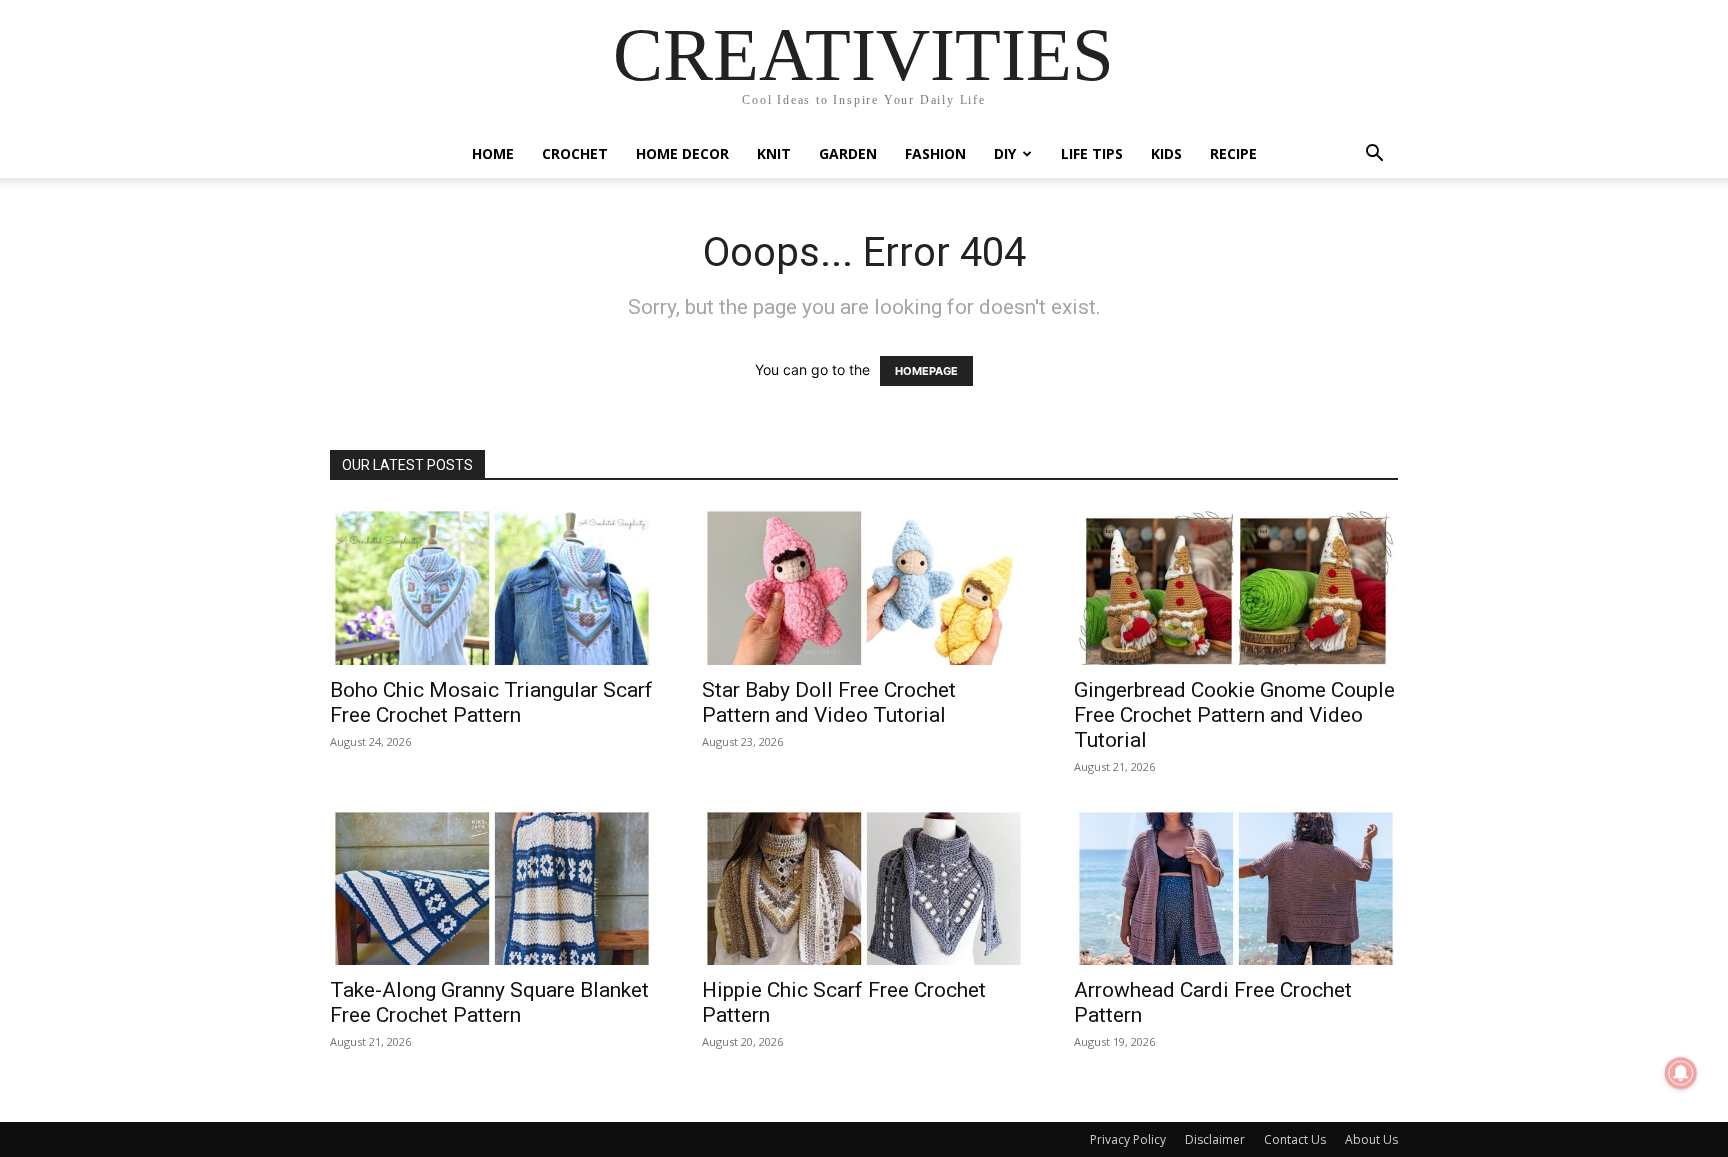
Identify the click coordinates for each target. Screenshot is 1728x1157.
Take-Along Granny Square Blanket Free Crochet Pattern (489, 1002)
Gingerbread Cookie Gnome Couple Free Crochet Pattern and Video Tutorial (1234, 715)
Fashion (935, 153)
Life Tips (1092, 153)
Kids (1166, 153)
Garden (848, 153)
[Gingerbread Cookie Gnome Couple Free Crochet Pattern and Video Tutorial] (1236, 585)
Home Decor (682, 153)
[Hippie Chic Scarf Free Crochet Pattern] (864, 886)
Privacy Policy (1128, 1139)
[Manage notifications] (1681, 1073)
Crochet (575, 153)
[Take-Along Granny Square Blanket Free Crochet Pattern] (492, 886)
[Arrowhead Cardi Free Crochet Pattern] (1236, 886)
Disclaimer (1215, 1139)
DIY (1005, 153)
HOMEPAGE (926, 371)
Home (493, 153)
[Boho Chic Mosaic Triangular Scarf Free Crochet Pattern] (492, 585)
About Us (1371, 1139)
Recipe (1233, 153)
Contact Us (1295, 1139)
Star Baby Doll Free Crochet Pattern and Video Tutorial (829, 702)
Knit (774, 153)
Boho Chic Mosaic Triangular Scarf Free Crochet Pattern (491, 702)
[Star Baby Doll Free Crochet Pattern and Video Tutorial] (864, 585)
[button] (1374, 155)
